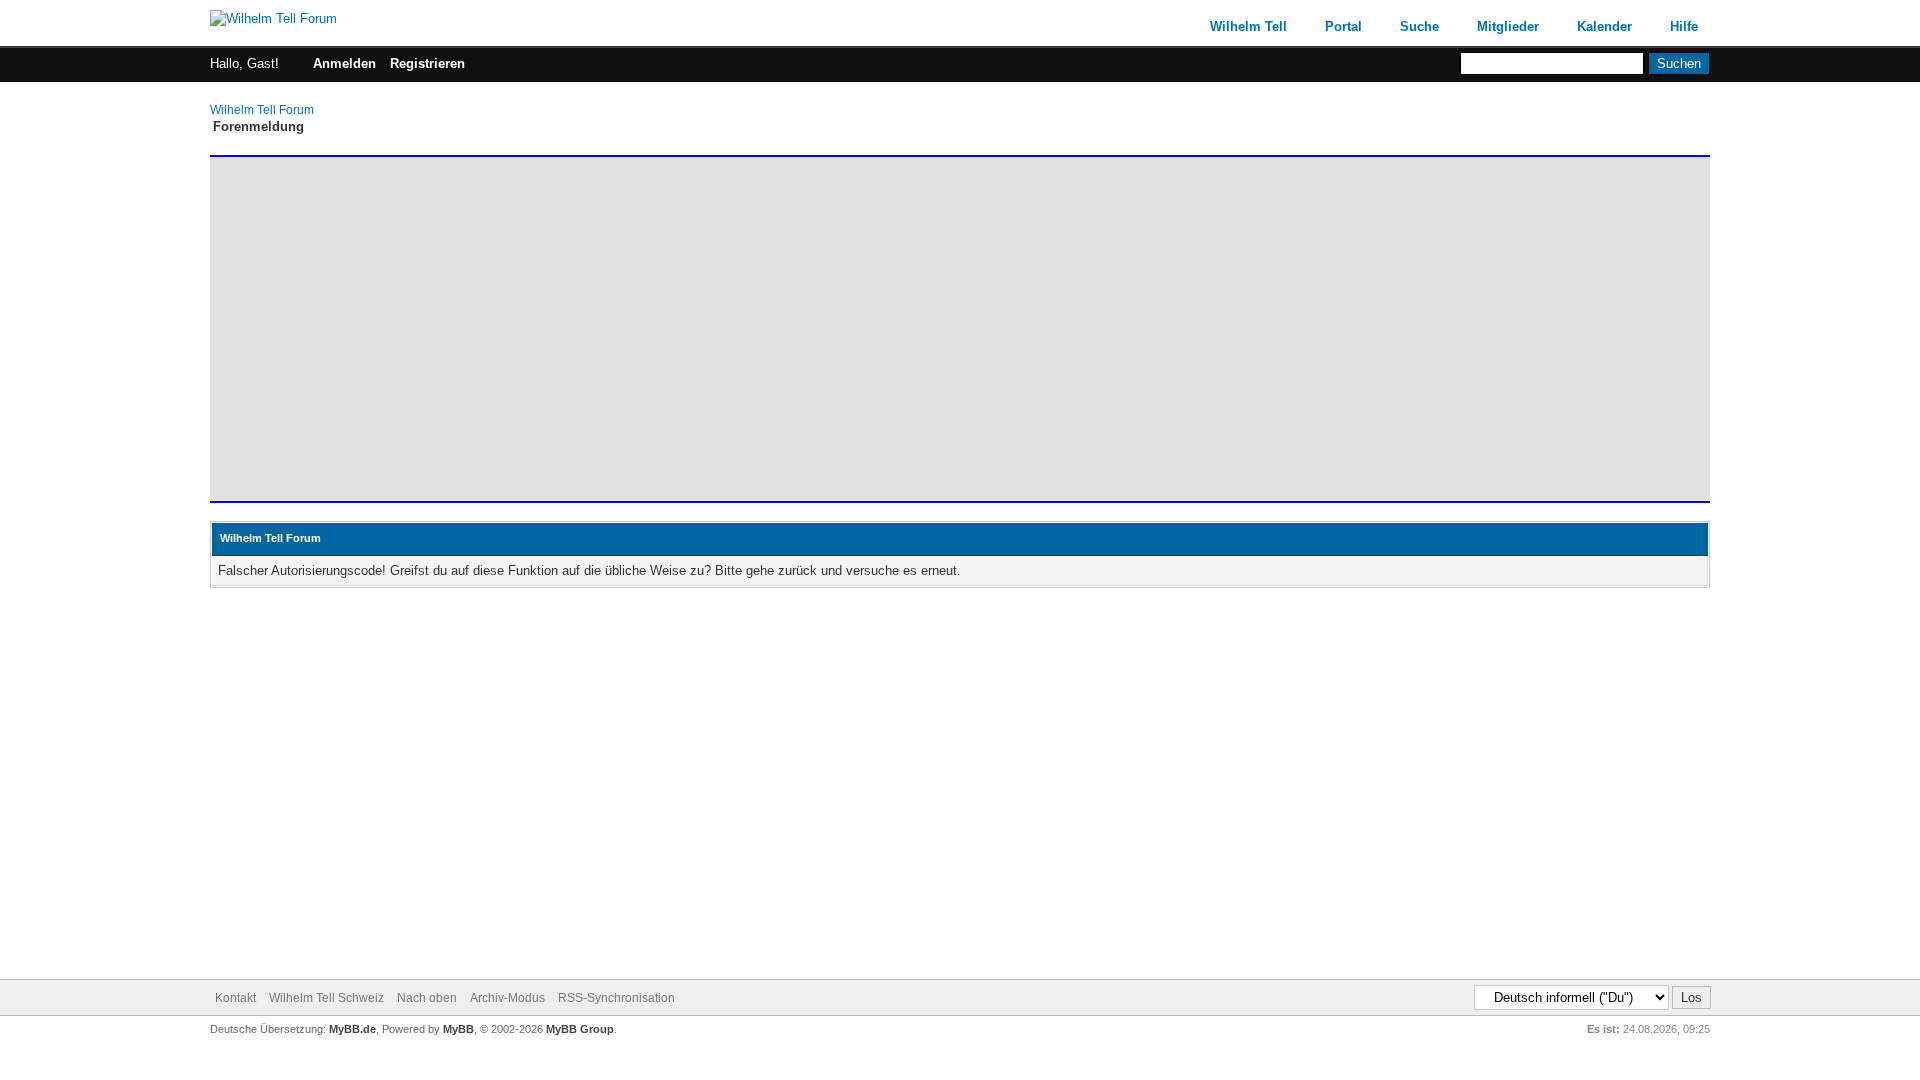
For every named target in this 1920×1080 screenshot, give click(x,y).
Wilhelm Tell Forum (262, 110)
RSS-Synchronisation (616, 998)
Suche (1419, 26)
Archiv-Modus (507, 998)
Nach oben (427, 998)
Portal (1343, 26)
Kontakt (235, 998)
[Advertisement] (815, 320)
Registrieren (427, 63)
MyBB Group (580, 1029)
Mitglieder (1508, 26)
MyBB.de (352, 1029)
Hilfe (1684, 26)
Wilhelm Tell (1248, 26)
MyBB (458, 1029)
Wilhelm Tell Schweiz (326, 998)
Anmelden (344, 63)
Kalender (1604, 26)
